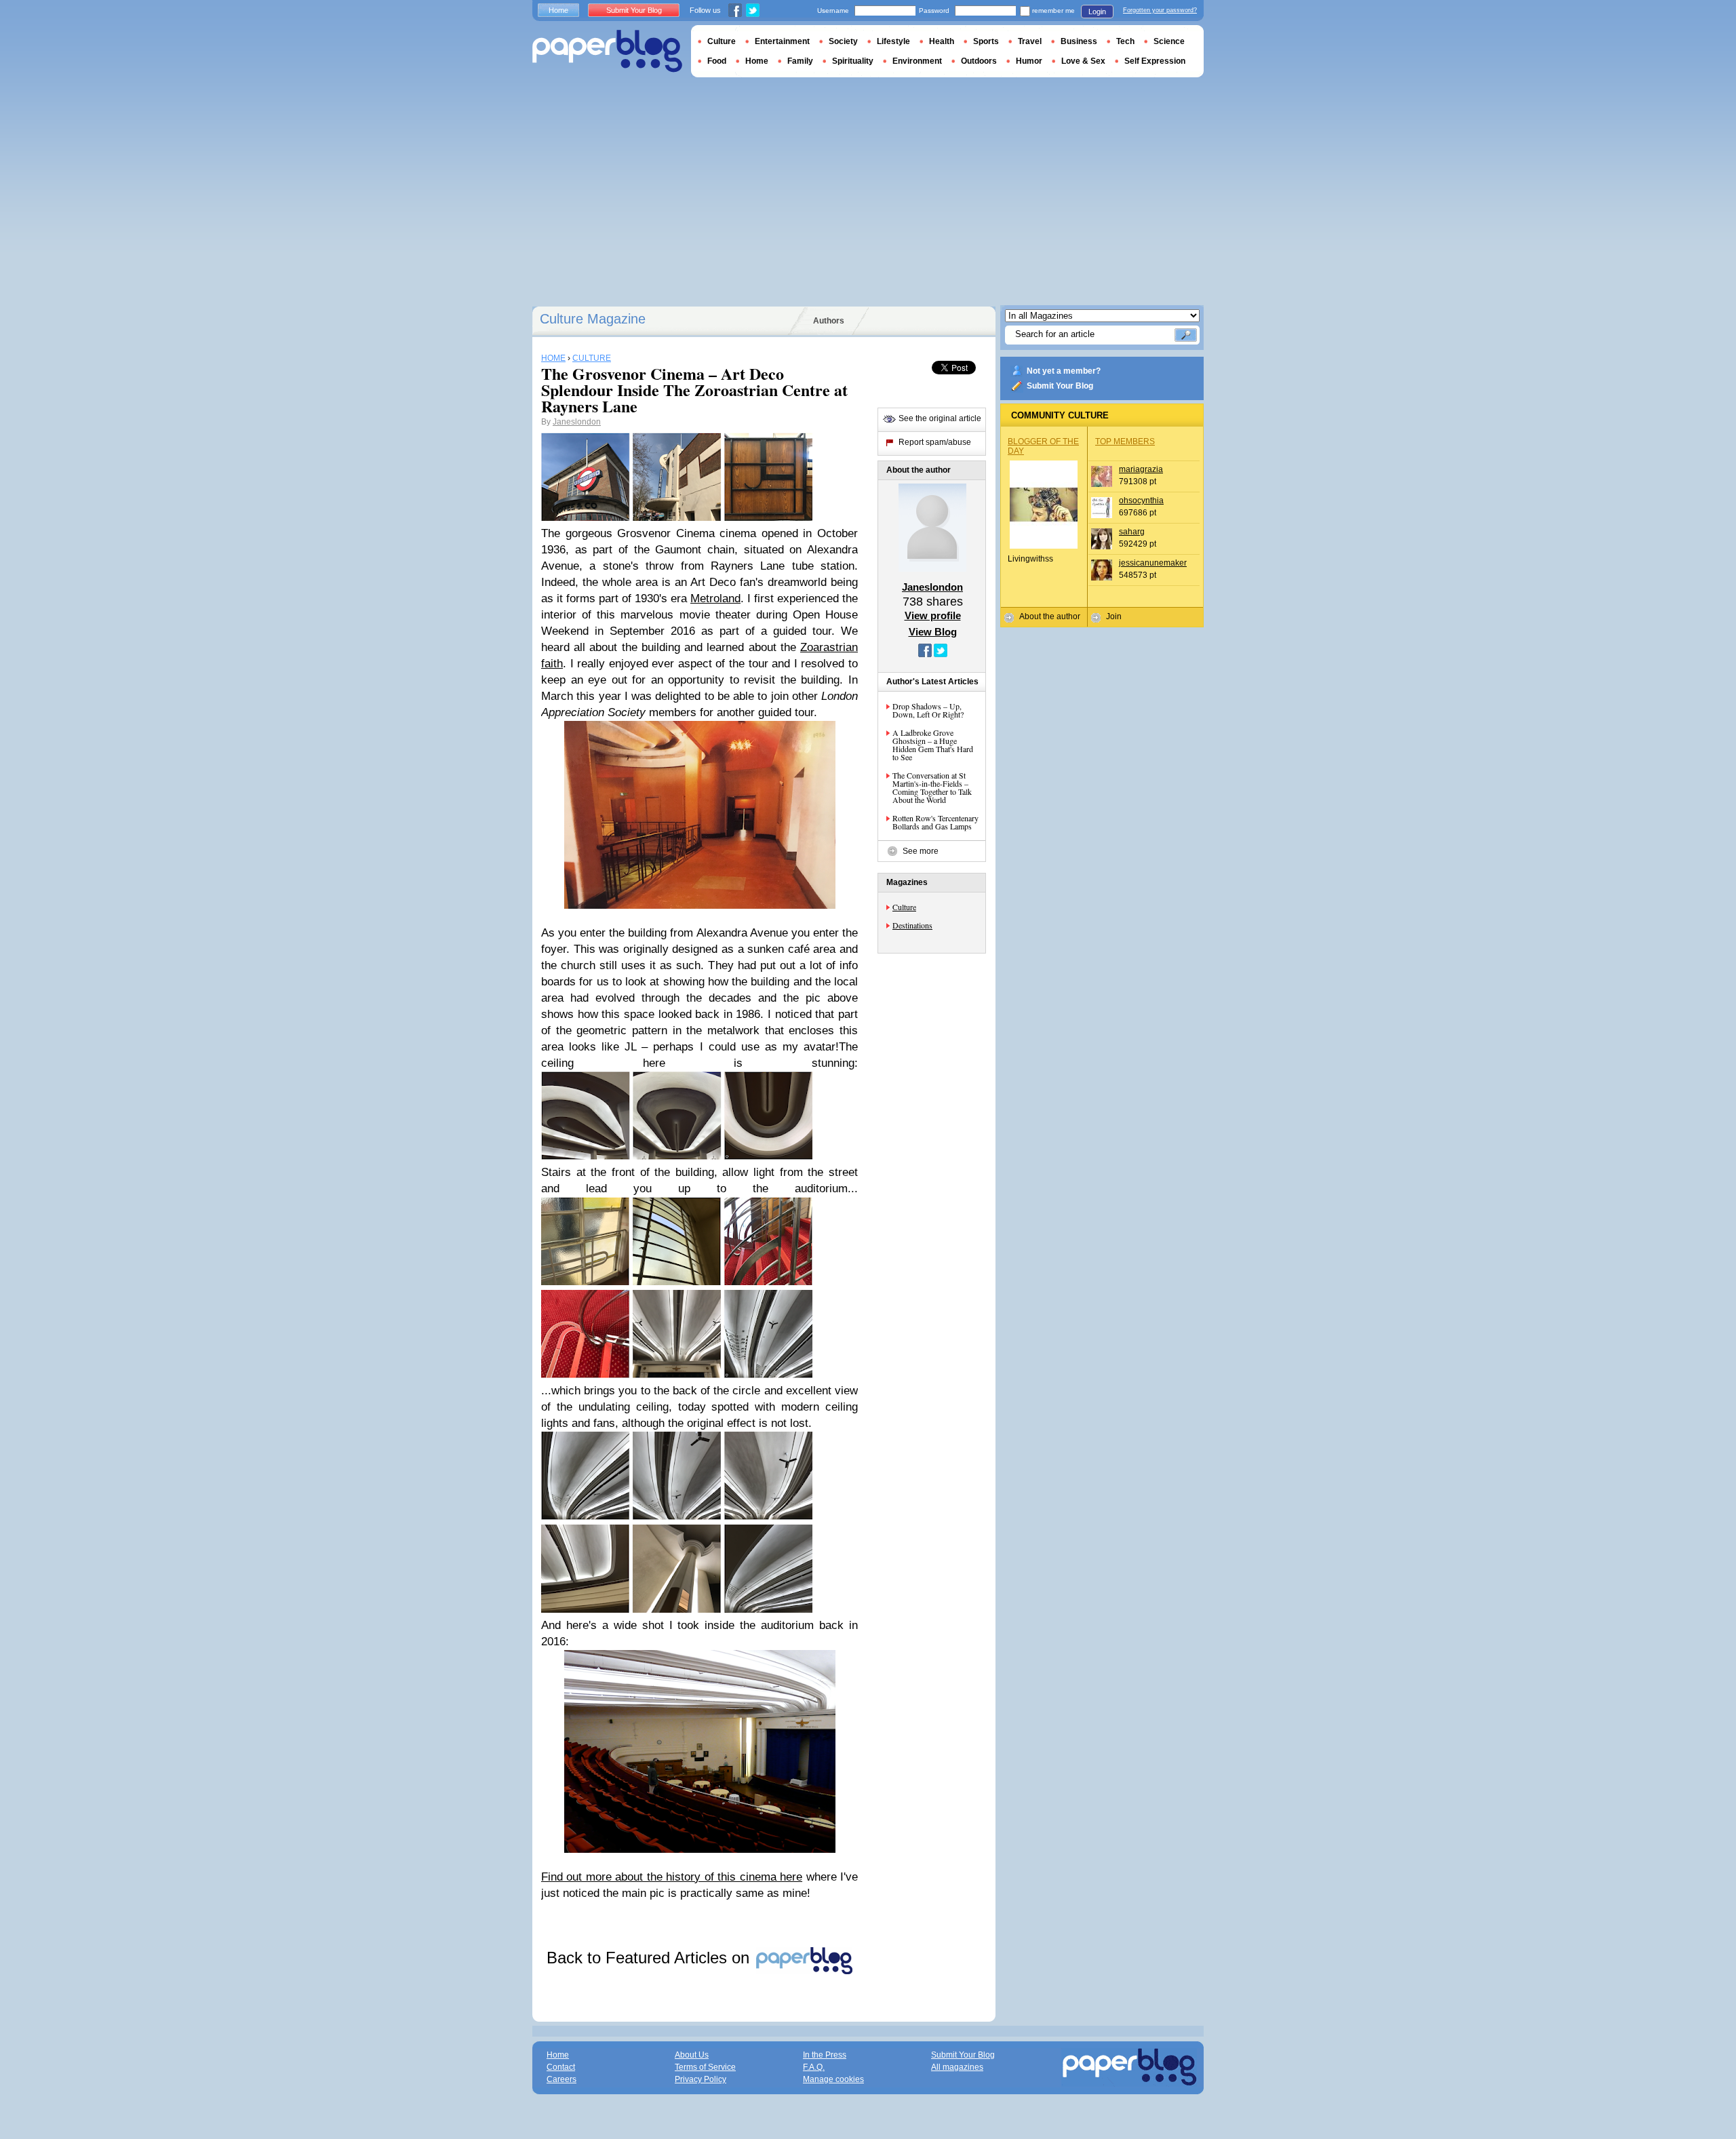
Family (800, 61)
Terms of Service (705, 2067)
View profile (933, 615)
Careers (561, 2079)
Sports (986, 41)
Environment (917, 61)
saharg (1132, 532)
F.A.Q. (814, 2067)
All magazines (957, 2067)
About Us (692, 2055)
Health (942, 41)
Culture (904, 907)
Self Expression (1155, 61)
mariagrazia (1141, 469)
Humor (1029, 61)
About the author (1050, 616)
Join (1114, 616)
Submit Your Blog (1060, 386)
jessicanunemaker (1153, 563)
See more (921, 851)
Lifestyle (893, 41)
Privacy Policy (701, 2079)
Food (717, 61)
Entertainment (782, 41)
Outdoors (979, 61)
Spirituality (853, 61)
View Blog (933, 632)
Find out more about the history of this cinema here (672, 1877)
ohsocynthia (1141, 501)
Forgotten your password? (1160, 10)
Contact (561, 2067)
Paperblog (607, 51)
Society (843, 41)
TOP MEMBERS (1125, 441)
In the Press (825, 2055)
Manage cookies (833, 2079)
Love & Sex (1083, 61)
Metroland (715, 598)
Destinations (912, 925)
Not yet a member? (1064, 371)
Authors (829, 321)
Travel (1030, 41)
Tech (1125, 41)
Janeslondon (577, 422)
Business (1079, 41)
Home (558, 10)
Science (1169, 41)
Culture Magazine (593, 319)
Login (1097, 12)
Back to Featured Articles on (650, 1958)
